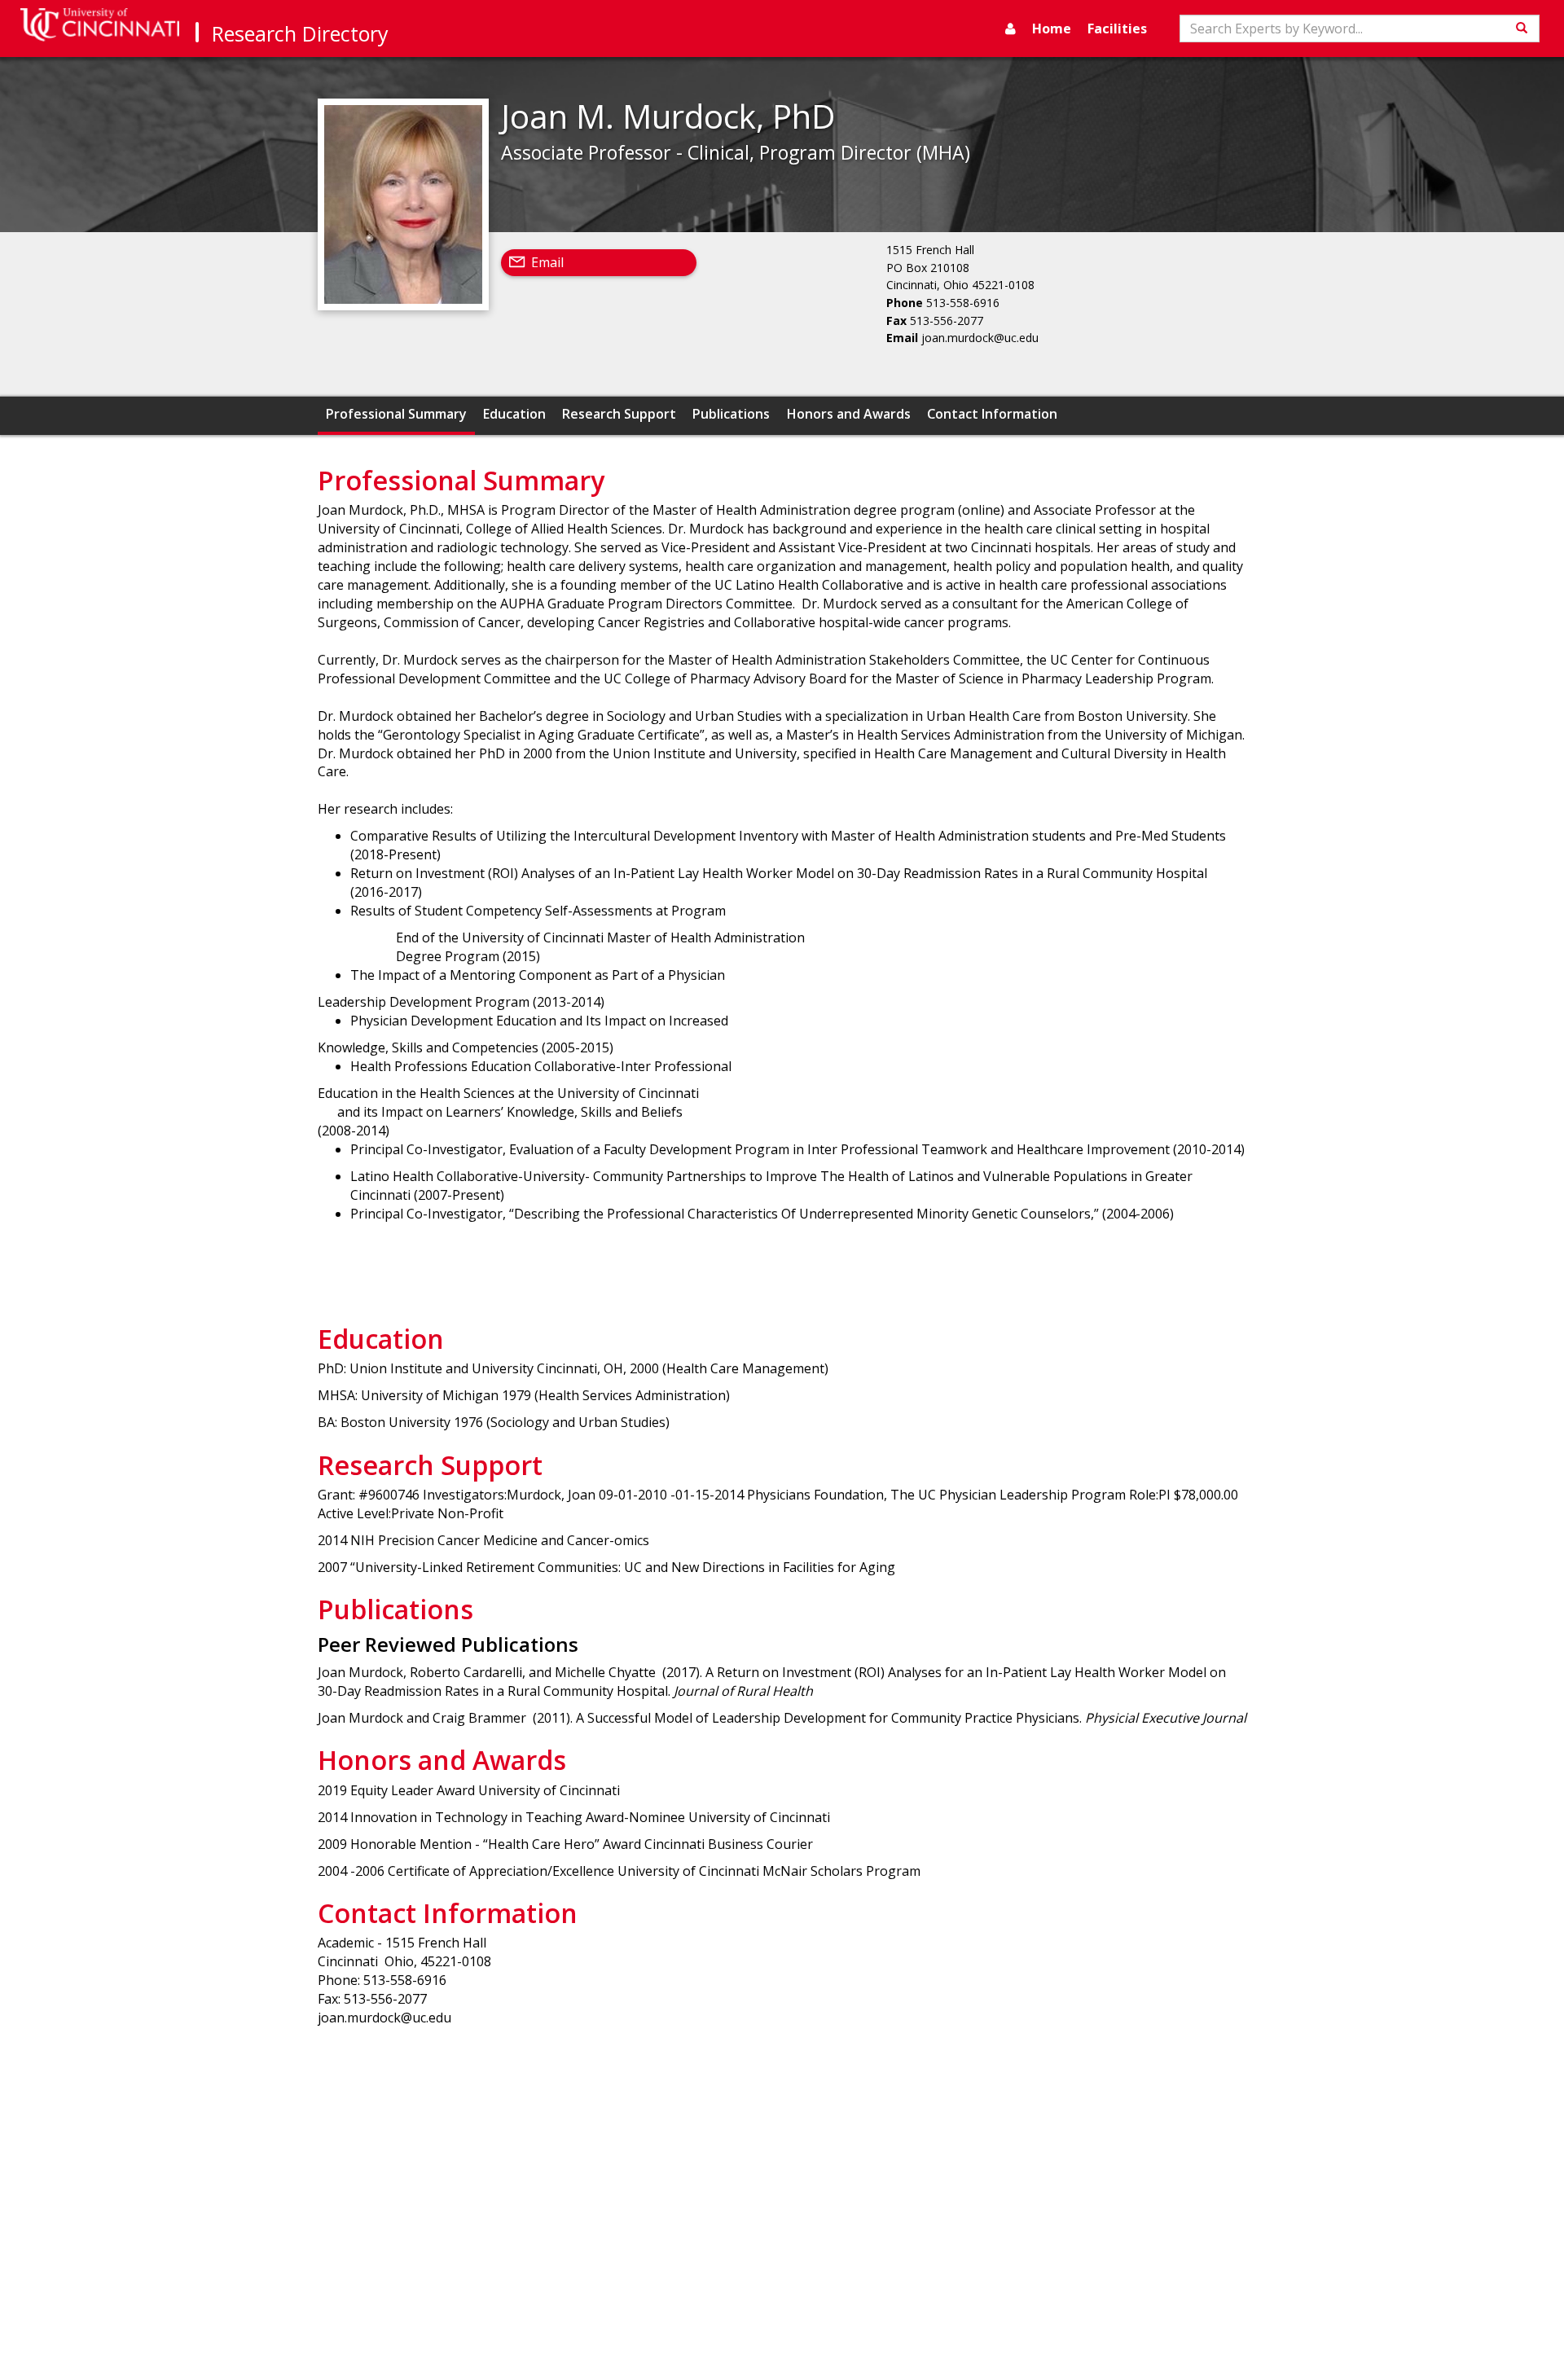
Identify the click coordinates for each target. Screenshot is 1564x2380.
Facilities (1117, 29)
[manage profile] (1010, 29)
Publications (731, 414)
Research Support (619, 414)
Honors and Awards (849, 414)
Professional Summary (396, 414)
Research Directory (300, 33)
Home (1052, 29)
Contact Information (992, 414)
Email (547, 262)
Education (514, 414)
